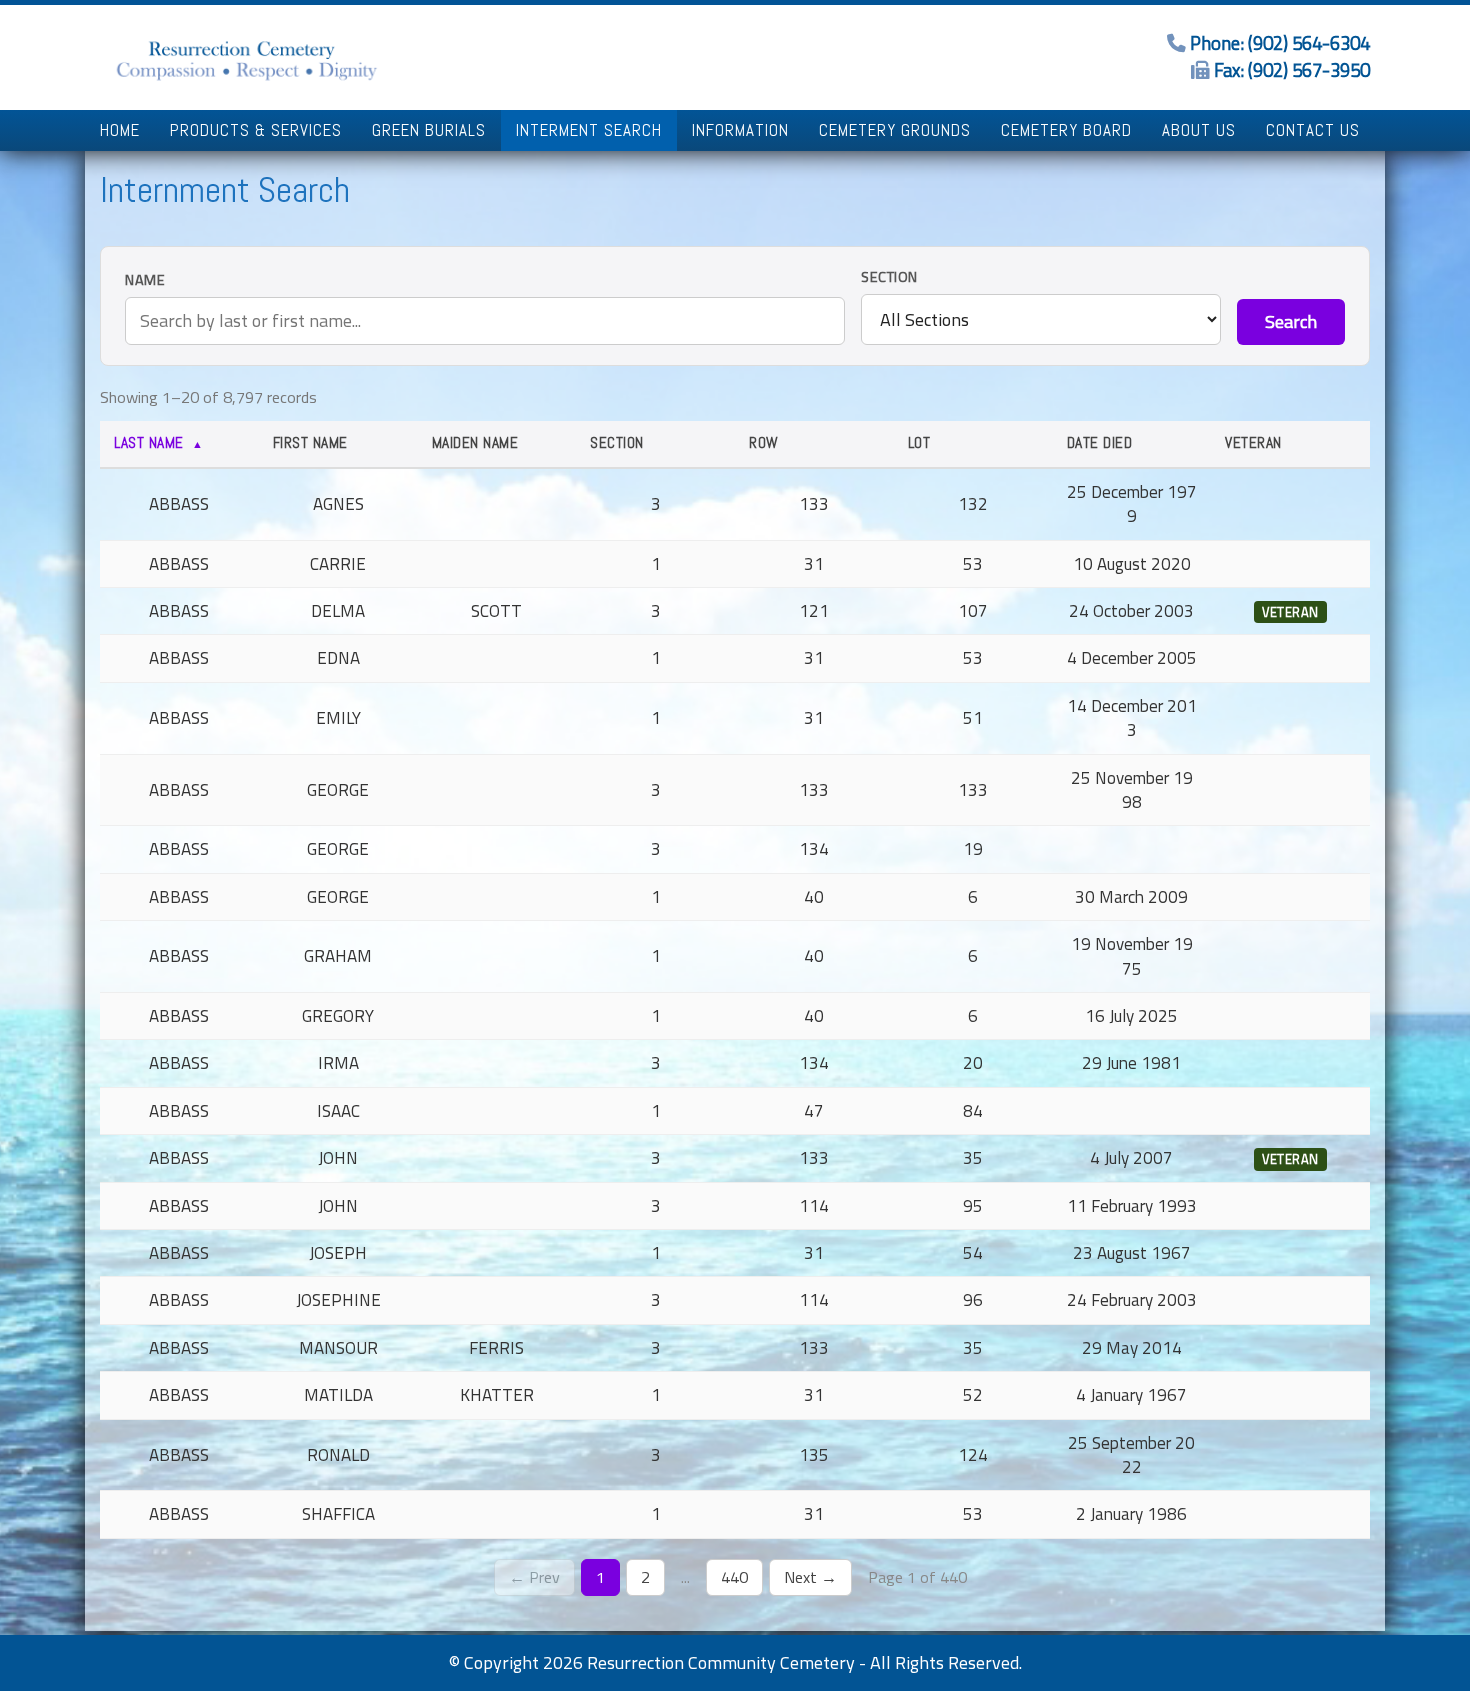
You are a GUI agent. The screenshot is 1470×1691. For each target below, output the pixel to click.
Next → (810, 1577)
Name (145, 280)
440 (734, 1577)
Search (1291, 321)
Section (889, 277)
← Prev (534, 1577)
